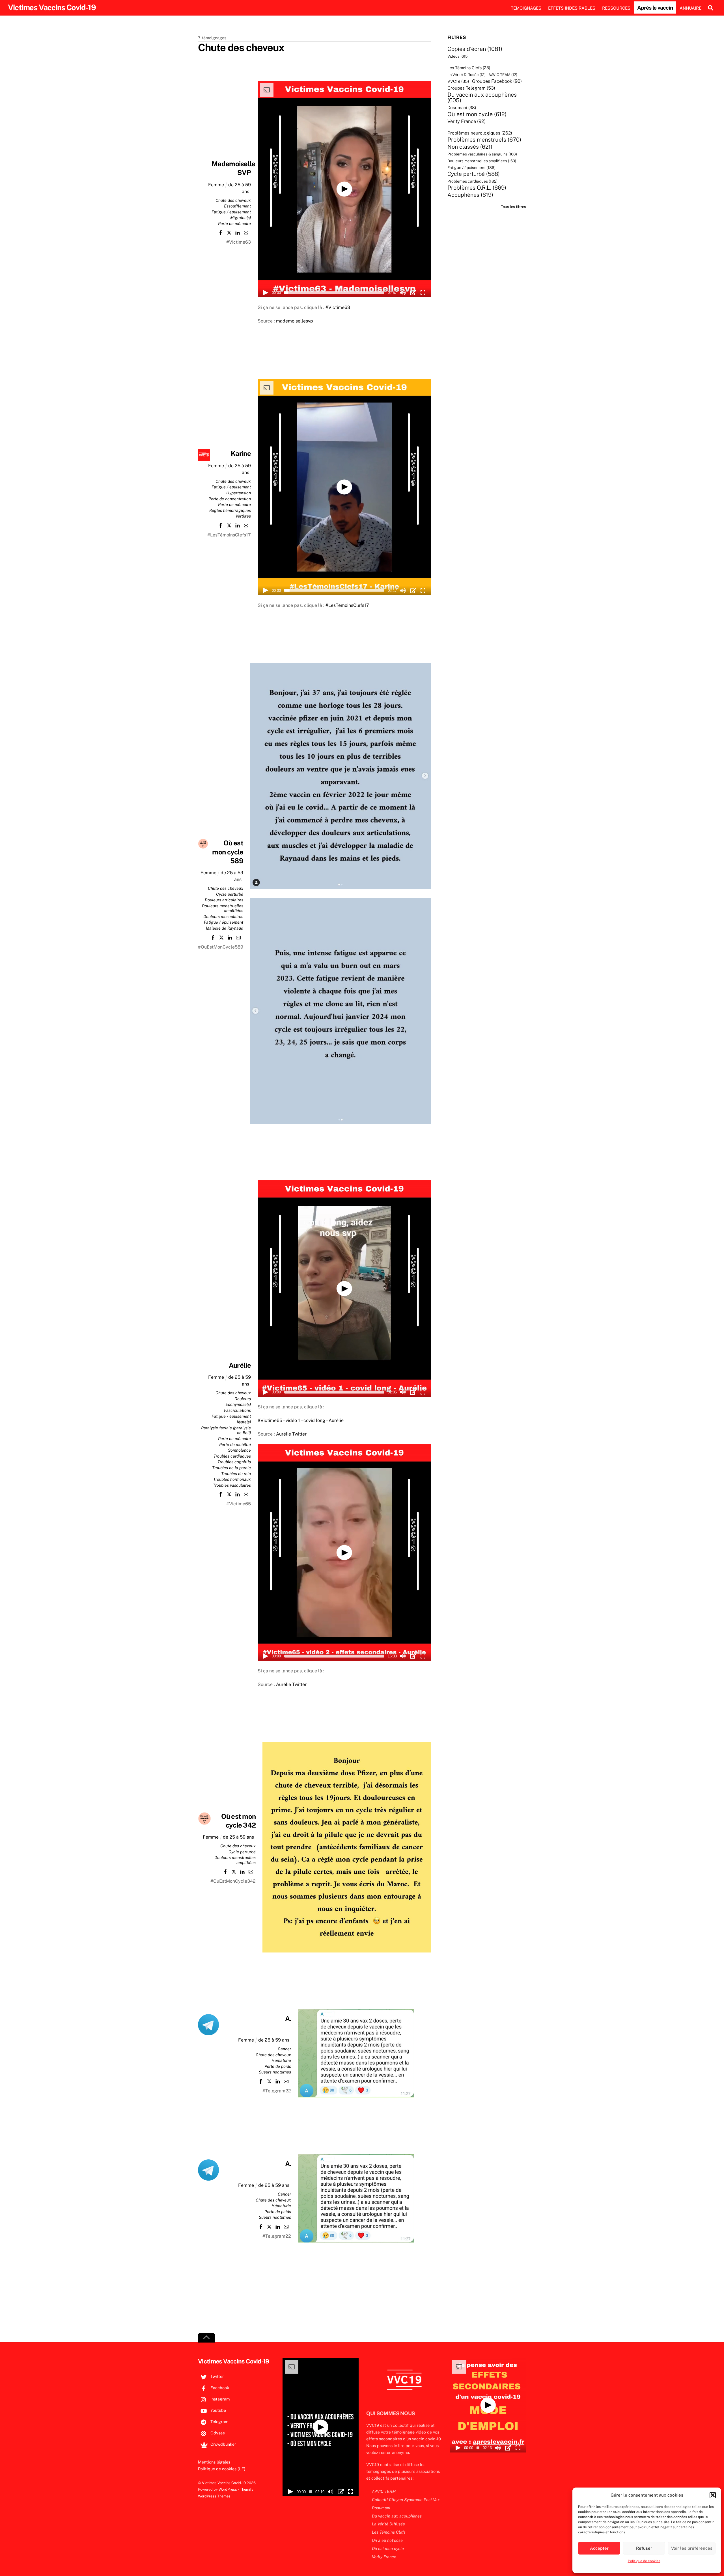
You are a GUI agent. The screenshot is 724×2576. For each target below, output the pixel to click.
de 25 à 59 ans (238, 1837)
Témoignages (526, 8)
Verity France (466, 121)
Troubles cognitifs (234, 1462)
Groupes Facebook (497, 81)
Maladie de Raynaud (225, 928)
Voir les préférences (692, 2548)
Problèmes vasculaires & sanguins (482, 154)
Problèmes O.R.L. (477, 188)
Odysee (217, 2433)
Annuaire (690, 8)
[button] (713, 2495)
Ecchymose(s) (238, 1404)
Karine (241, 453)
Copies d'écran (475, 49)
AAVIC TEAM (503, 75)
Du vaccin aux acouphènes (482, 98)
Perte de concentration (230, 499)
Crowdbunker (223, 2444)
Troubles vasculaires (232, 1485)
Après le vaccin (655, 8)
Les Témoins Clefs (469, 68)
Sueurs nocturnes (275, 2072)
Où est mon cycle (477, 114)
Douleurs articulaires (224, 900)
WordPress (228, 2489)
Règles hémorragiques (230, 510)
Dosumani (462, 108)
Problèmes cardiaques (472, 181)
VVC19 (458, 81)
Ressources (616, 8)
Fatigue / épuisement (231, 212)
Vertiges (243, 516)
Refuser (644, 2548)
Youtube (218, 2410)
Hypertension (239, 493)
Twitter (217, 2376)
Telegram (219, 2422)
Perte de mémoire (234, 223)
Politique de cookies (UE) (222, 2469)
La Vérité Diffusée (466, 75)
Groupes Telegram (471, 88)
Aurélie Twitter (291, 1434)
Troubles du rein (236, 1474)
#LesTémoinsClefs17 (347, 605)
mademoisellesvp (295, 321)
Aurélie (240, 1365)
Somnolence (239, 1450)
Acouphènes (470, 195)
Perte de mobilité (235, 1444)
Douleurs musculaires (223, 916)
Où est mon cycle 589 (228, 852)
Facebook (219, 2388)
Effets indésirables (572, 8)
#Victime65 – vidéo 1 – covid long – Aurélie (301, 1420)
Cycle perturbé (230, 894)
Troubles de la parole (231, 1468)
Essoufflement (237, 206)
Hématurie (281, 2060)
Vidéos (458, 56)
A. (288, 2018)
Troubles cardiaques (232, 1456)
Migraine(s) (241, 217)
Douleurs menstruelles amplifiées (482, 161)
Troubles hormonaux (232, 1479)
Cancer (284, 2049)
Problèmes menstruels (484, 140)
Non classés (470, 147)
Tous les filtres (513, 207)
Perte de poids (278, 2066)
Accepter (599, 2548)
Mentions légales (214, 2462)
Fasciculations (237, 1410)
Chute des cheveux (233, 200)
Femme (216, 185)
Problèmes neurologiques (480, 133)
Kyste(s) (244, 1422)
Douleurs (243, 1399)
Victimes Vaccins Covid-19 (224, 2483)
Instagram (219, 2399)
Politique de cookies (644, 2561)
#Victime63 (338, 307)
